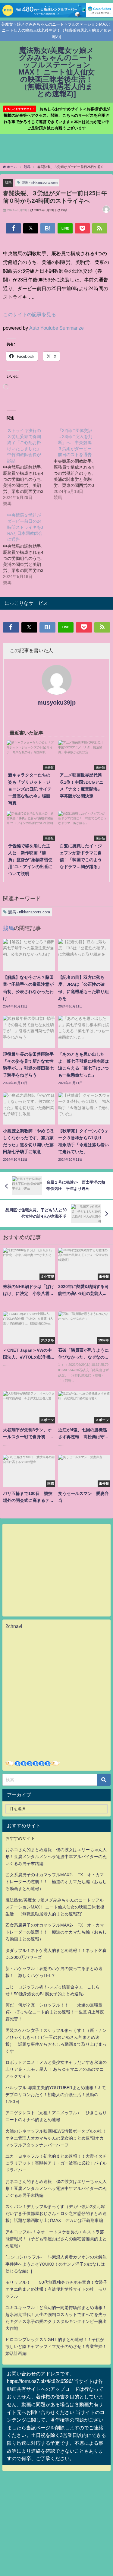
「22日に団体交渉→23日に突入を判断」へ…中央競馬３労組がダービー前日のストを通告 (75, 443)
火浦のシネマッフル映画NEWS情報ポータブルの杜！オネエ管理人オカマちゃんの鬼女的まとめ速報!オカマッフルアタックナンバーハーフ (56, 2138)
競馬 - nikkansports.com (40, 182)
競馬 (8, 182)
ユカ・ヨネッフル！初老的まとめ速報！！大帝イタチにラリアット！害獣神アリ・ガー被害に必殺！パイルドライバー (56, 2163)
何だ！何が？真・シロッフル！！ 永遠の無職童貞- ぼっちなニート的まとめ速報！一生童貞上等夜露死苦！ (55, 2012)
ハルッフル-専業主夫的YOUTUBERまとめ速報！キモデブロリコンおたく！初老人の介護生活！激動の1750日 (56, 2095)
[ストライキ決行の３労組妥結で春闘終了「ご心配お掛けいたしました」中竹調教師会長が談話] (28, 467)
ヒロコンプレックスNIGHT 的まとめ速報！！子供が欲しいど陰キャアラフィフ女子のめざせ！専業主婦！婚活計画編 (56, 2346)
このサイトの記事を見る (30, 314)
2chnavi (14, 1626)
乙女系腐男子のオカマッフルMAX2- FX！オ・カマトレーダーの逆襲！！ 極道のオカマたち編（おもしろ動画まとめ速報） (56, 1882)
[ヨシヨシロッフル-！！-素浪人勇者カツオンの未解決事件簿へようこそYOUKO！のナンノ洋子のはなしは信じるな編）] (56, 2264)
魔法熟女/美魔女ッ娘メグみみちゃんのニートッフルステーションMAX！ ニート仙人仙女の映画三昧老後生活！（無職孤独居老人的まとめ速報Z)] (55, 1907)
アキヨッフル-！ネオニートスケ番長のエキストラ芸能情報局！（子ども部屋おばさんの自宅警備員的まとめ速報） (56, 2239)
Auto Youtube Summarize (56, 328)
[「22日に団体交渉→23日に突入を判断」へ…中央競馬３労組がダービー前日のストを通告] (79, 464)
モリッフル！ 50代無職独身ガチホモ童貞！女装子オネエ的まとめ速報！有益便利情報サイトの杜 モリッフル (56, 2289)
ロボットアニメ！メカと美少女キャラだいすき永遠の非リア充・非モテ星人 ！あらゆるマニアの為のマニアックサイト (56, 2069)
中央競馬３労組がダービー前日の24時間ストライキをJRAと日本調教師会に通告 (25, 527)
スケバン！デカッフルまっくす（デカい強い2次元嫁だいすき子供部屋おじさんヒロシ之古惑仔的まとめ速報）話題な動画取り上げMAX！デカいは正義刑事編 (56, 2213)
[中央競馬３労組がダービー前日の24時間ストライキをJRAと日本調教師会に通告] (28, 548)
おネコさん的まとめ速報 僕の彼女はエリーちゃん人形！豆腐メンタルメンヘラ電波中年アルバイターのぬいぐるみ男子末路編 (56, 1857)
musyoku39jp (56, 703)
